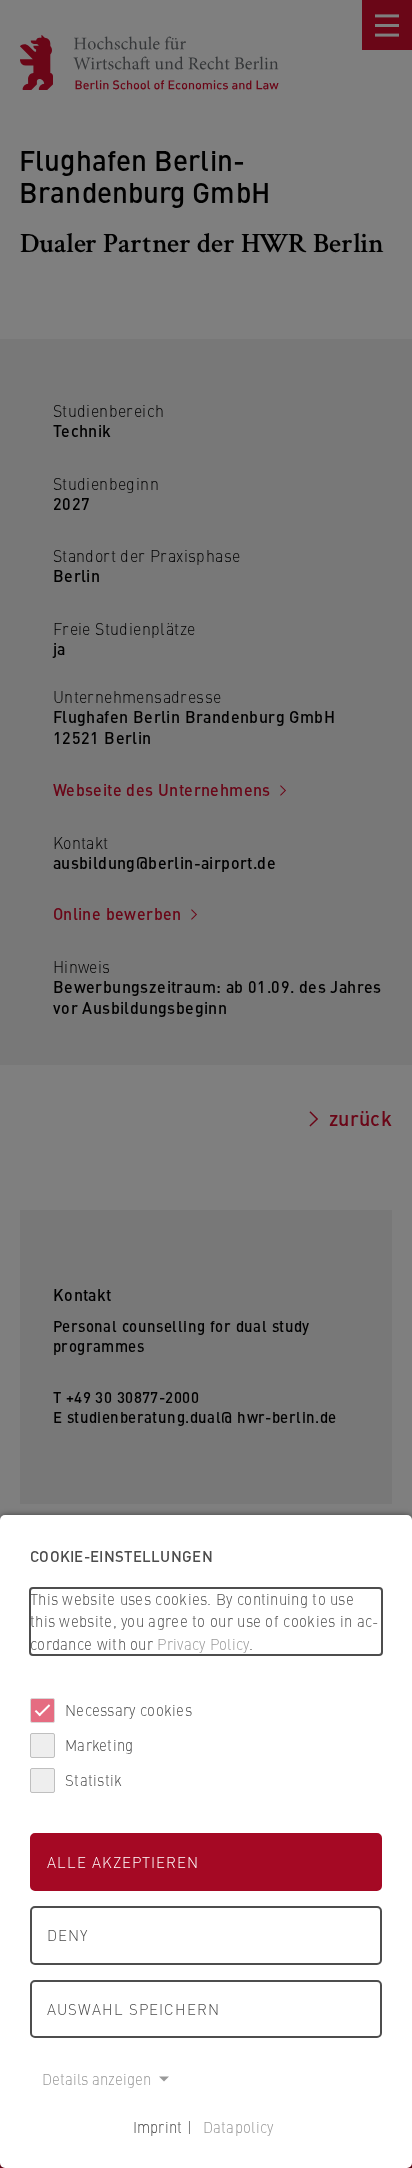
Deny (67, 1934)
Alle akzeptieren (123, 1861)
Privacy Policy (202, 1643)
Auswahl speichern (133, 2008)
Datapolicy (238, 2126)
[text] (206, 1622)
